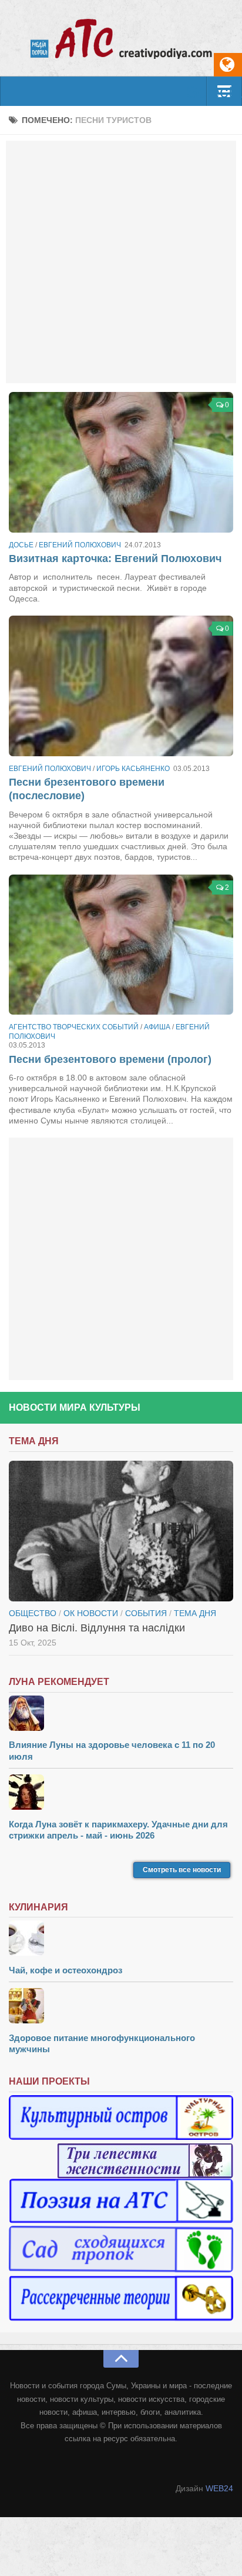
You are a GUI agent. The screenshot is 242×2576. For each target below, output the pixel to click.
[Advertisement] (121, 262)
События (146, 1613)
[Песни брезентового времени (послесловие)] (121, 686)
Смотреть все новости (182, 1870)
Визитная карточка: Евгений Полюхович (115, 559)
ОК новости (91, 1613)
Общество (33, 1613)
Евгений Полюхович (80, 545)
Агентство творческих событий (74, 1027)
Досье (21, 545)
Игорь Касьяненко (133, 769)
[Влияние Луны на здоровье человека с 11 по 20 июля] (121, 1715)
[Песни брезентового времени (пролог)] (121, 945)
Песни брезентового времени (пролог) (110, 1059)
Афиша (157, 1027)
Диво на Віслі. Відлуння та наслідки (97, 1628)
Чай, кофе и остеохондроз (65, 1970)
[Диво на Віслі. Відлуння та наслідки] (121, 1531)
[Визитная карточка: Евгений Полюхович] (121, 462)
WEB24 (219, 2488)
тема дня (195, 1613)
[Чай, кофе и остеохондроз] (121, 1940)
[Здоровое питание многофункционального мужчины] (121, 2007)
